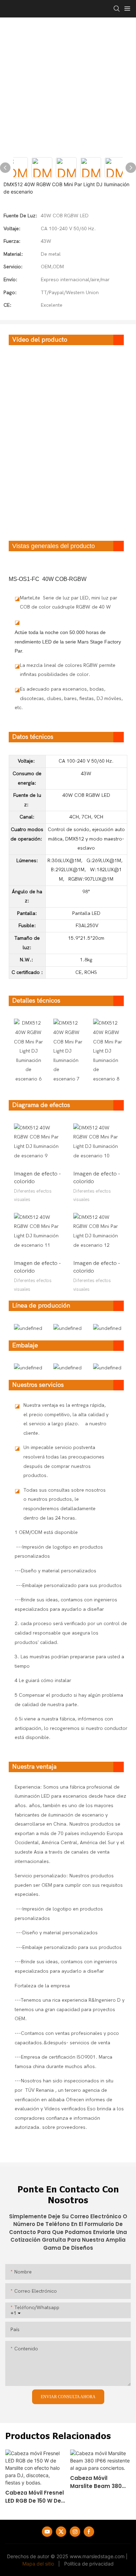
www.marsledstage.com (97, 2556)
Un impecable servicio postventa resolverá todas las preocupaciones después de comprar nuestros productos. (64, 1461)
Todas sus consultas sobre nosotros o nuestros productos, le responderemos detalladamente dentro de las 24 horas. (65, 1504)
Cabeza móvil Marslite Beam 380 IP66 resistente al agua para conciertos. (96, 2482)
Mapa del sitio (38, 2564)
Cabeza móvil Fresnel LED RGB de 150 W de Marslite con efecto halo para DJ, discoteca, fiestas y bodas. (35, 2497)
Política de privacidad (89, 2564)
